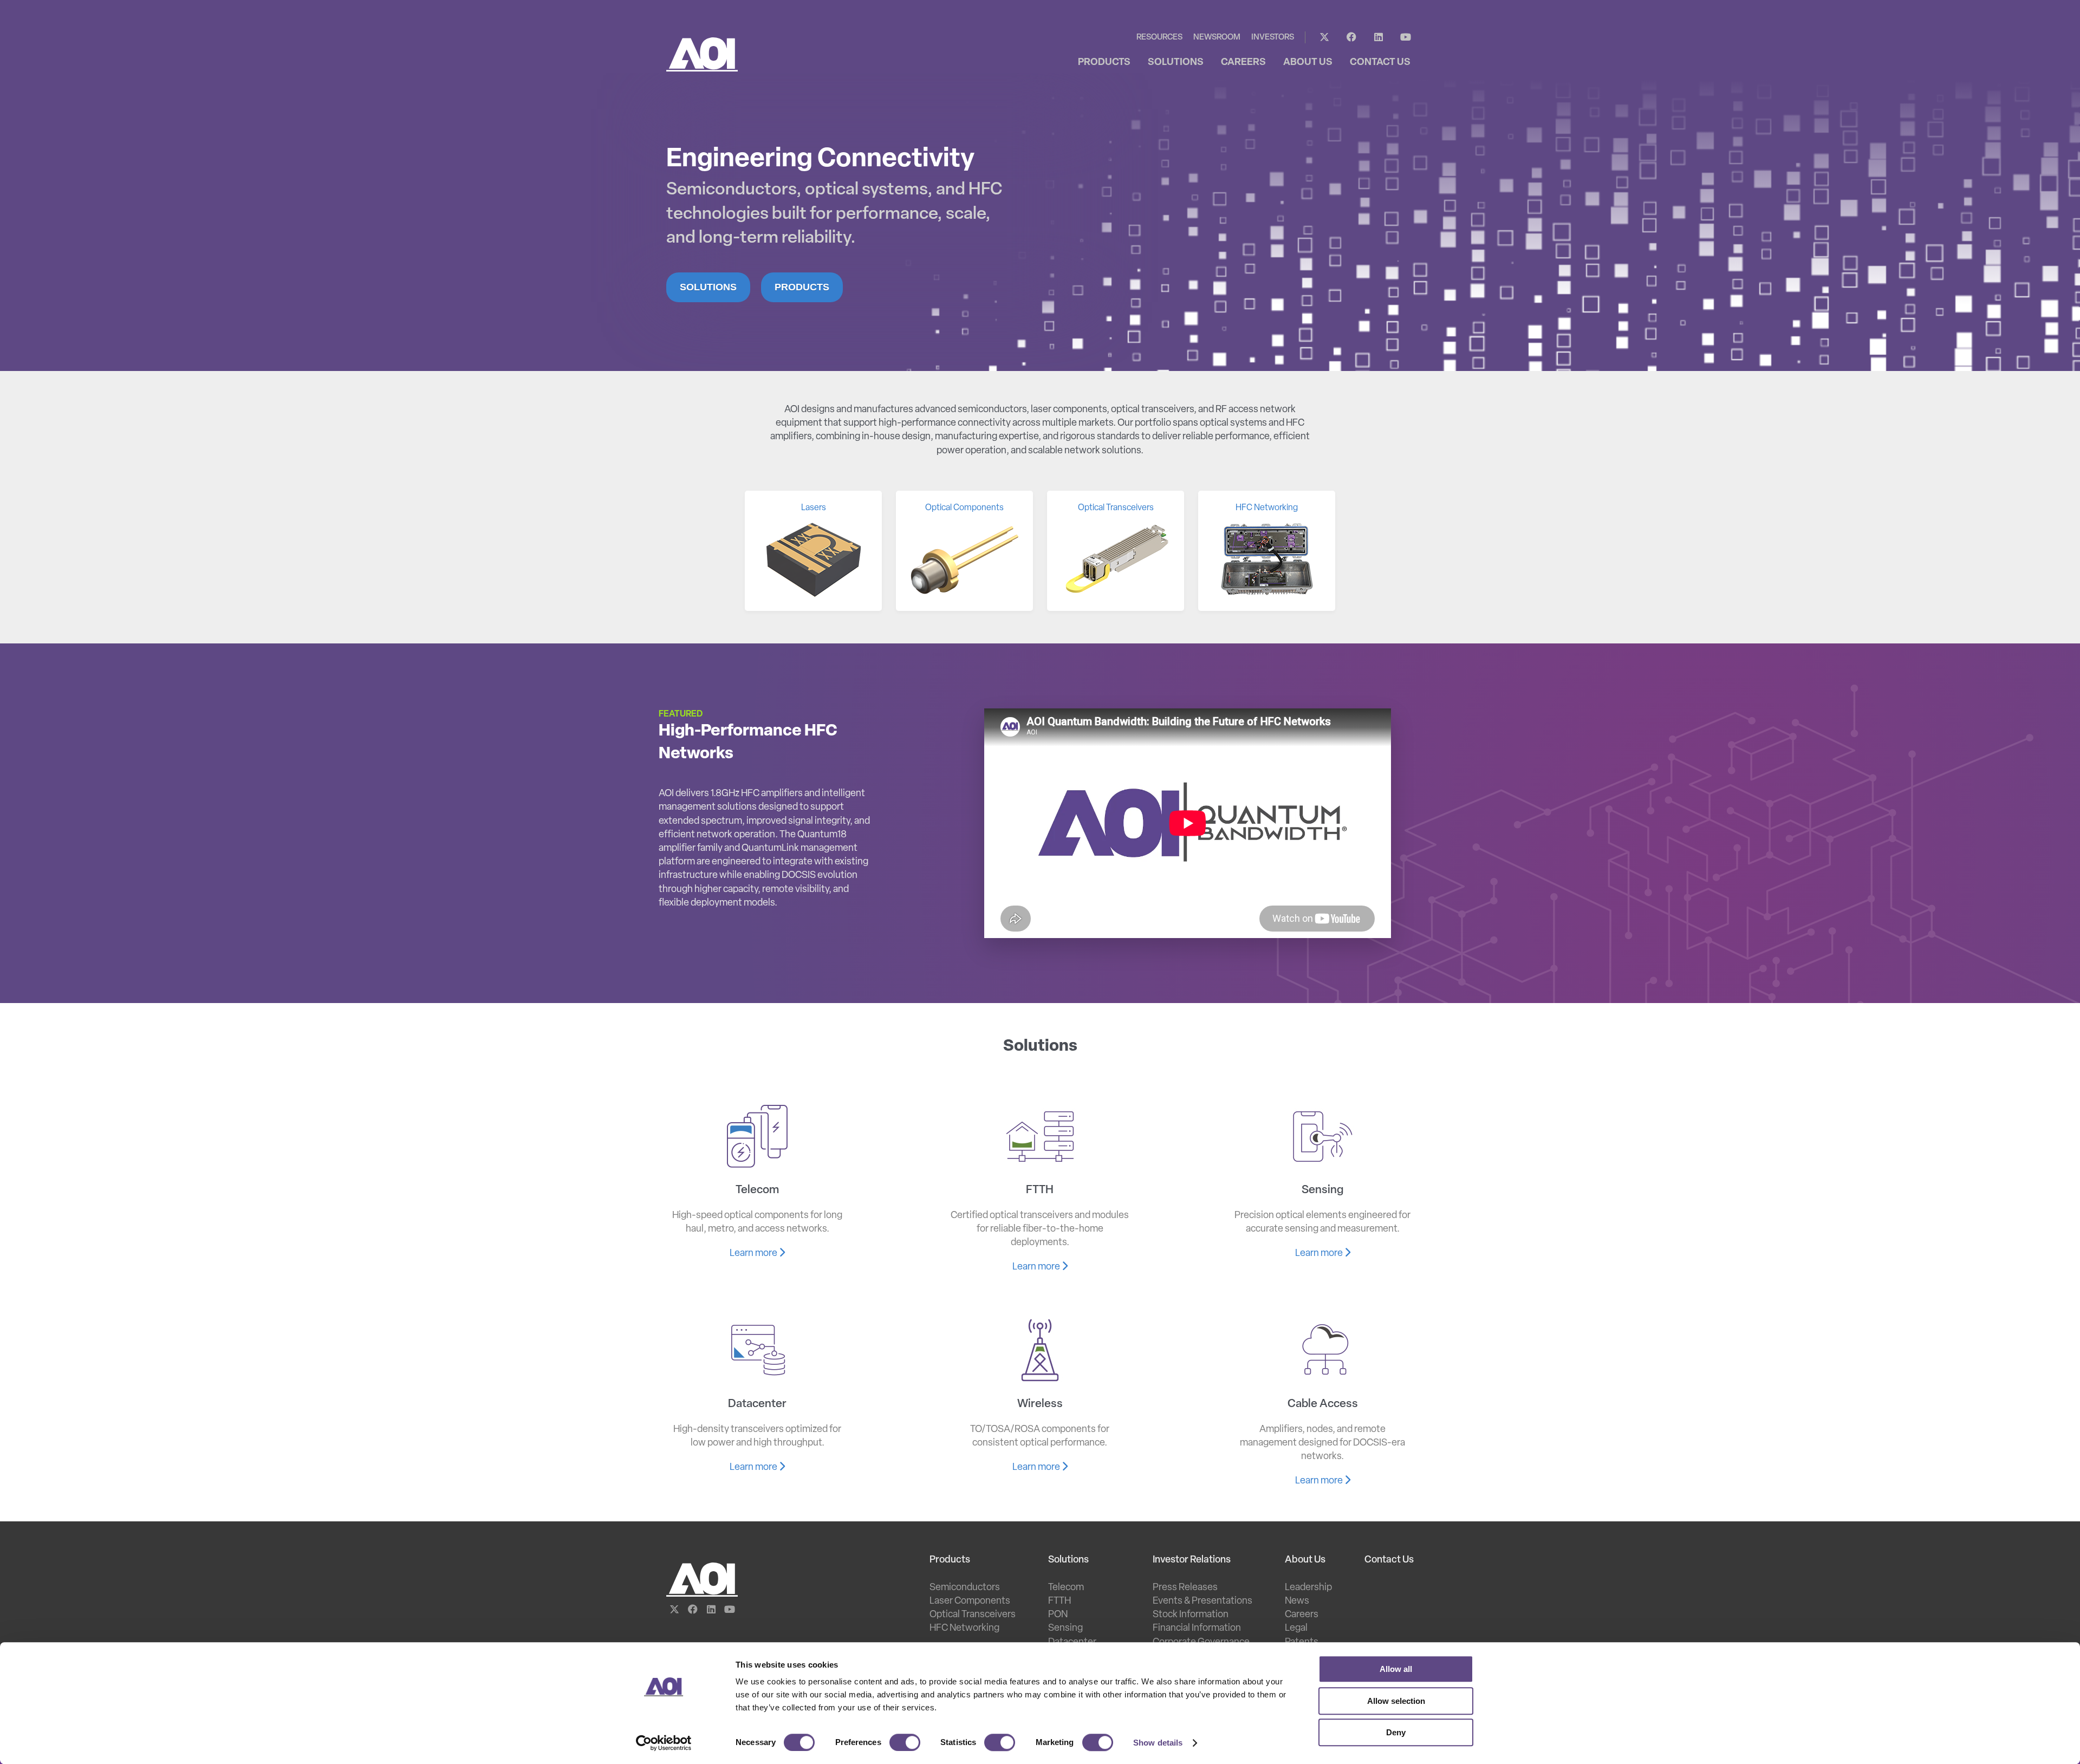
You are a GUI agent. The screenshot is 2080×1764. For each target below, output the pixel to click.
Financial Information (1197, 1629)
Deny (1396, 1732)
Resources (1159, 38)
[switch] (905, 1742)
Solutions (708, 287)
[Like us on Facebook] (1351, 37)
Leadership (1308, 1588)
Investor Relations (1192, 1560)
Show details (1158, 1743)
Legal (1296, 1629)
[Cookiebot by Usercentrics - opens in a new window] (664, 1743)
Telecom (1066, 1588)
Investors (1273, 38)
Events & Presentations (1202, 1602)
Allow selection (1396, 1701)
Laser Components (970, 1602)
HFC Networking (964, 1629)
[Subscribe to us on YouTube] (1406, 37)
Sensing (1065, 1629)
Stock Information (1191, 1615)
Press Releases (1185, 1588)
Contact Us (1389, 1560)
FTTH (1059, 1602)
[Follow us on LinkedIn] (1379, 37)
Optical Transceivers (973, 1615)
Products (802, 287)
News (1297, 1602)
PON (1058, 1615)
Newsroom (1217, 38)
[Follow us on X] (1324, 37)
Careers (1302, 1615)
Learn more (754, 1254)
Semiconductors (965, 1588)
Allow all (1396, 1669)
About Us (1305, 1560)
